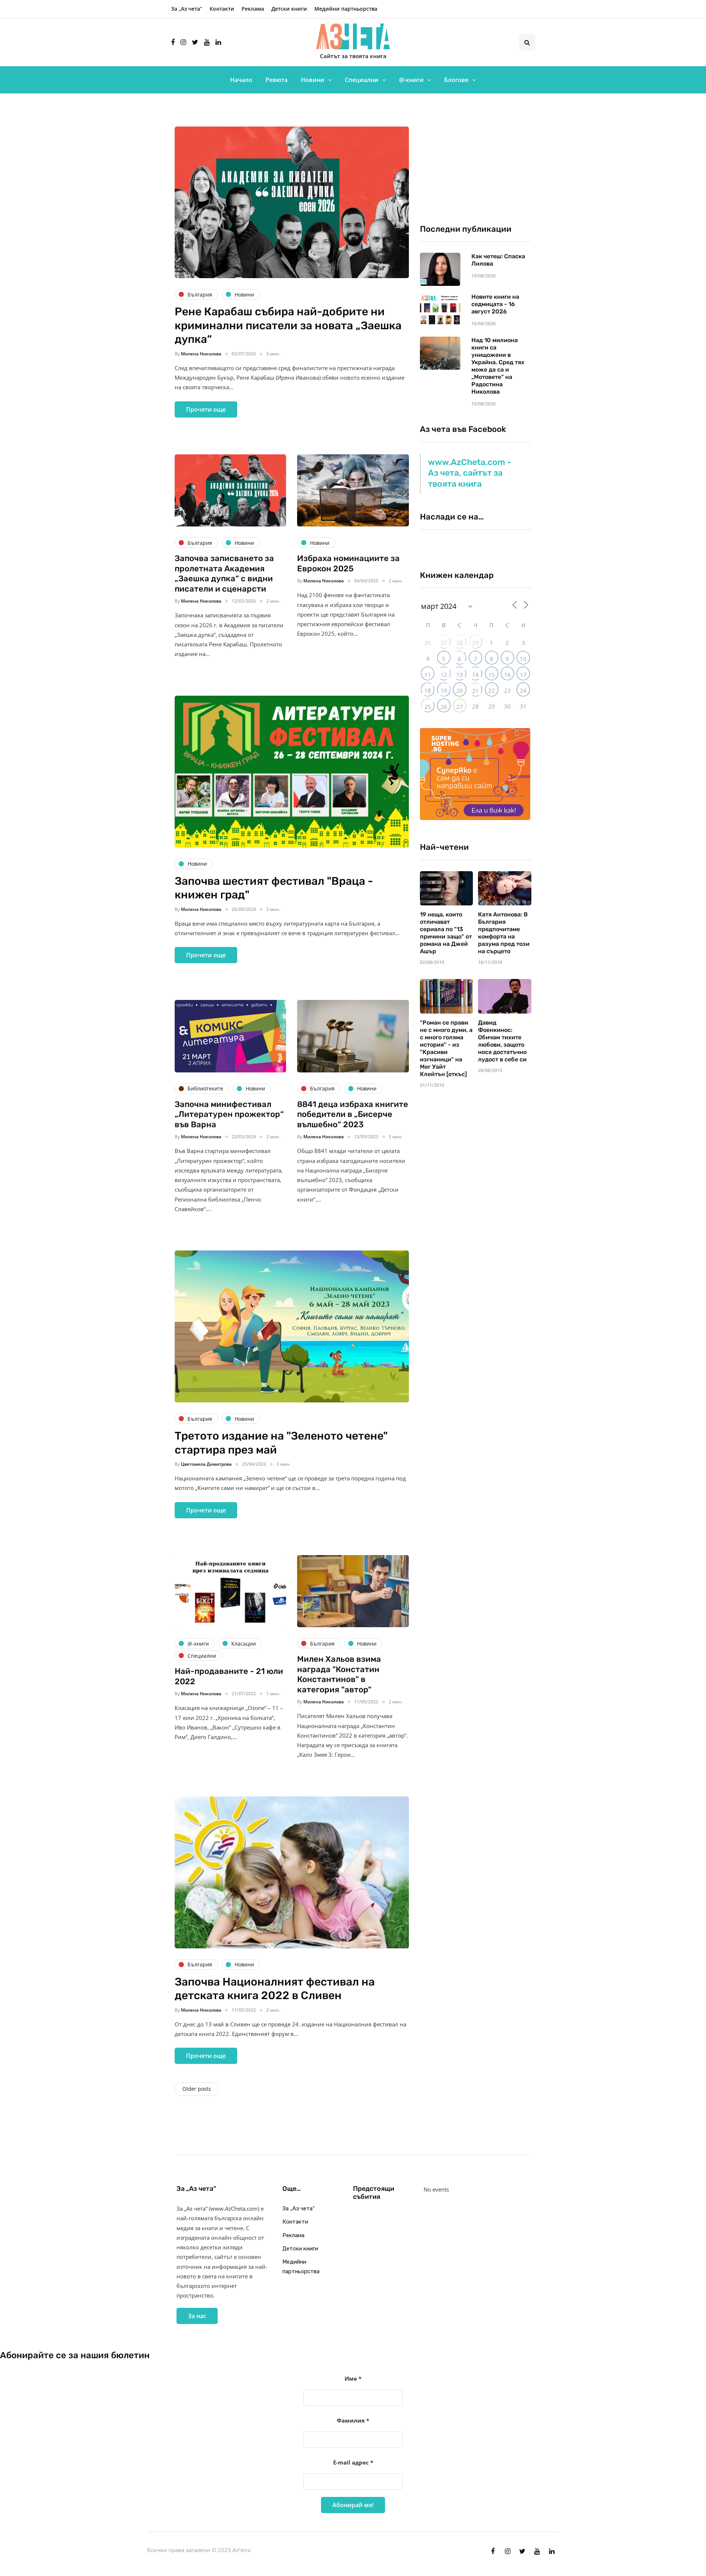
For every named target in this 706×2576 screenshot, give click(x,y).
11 (428, 675)
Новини (313, 80)
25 (428, 707)
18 (428, 691)
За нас (197, 2316)
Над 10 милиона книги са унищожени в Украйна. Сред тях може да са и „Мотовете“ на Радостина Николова (498, 366)
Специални (362, 80)
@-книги (411, 80)
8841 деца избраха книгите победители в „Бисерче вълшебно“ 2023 (353, 1114)
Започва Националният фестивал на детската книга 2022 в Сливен (275, 1989)
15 (492, 675)
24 (523, 691)
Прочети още (206, 409)
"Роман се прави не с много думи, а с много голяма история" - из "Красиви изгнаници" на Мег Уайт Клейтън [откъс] (446, 1048)
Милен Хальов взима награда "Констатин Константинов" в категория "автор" (339, 1674)
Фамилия (353, 2420)
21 (475, 691)
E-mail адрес (353, 2462)
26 (444, 707)
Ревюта (277, 80)
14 (475, 675)
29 (475, 643)
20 (460, 691)
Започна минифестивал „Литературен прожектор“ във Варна (229, 1114)
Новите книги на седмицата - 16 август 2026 (495, 304)
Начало (241, 80)
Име (353, 2378)
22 (492, 691)
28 (460, 643)
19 (444, 691)
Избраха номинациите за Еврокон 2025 (348, 563)
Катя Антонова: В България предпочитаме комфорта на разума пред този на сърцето (504, 933)
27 (444, 643)
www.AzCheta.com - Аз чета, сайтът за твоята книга (470, 473)
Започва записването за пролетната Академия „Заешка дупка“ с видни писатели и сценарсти (224, 574)
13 (460, 675)
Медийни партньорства (346, 9)
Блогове (456, 80)
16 (507, 675)
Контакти (222, 9)
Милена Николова (201, 354)
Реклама (253, 9)
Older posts (197, 2089)
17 (523, 675)
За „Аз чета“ (187, 9)
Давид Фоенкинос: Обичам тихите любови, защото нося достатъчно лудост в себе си (502, 1041)
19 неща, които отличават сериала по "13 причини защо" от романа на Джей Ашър (446, 933)
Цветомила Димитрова (206, 1464)
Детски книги (289, 9)
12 (444, 675)
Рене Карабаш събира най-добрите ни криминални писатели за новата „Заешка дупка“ (288, 325)
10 (523, 659)
